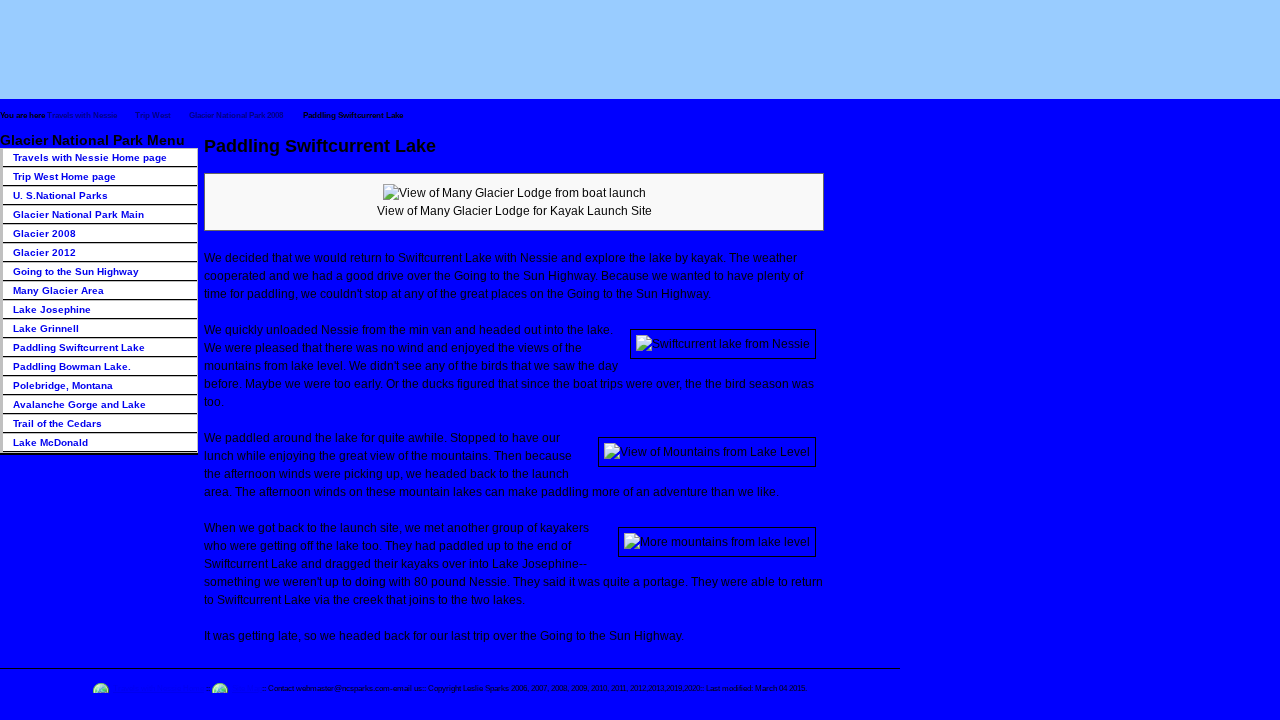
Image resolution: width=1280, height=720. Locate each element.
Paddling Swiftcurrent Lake (79, 347)
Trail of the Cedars (57, 423)
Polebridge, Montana (63, 385)
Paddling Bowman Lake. (72, 366)
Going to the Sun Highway (76, 271)
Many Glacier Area (58, 290)
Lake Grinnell (46, 328)
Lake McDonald (50, 442)
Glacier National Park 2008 (236, 115)
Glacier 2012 (44, 252)
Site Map (247, 688)
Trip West (153, 115)
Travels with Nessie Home (158, 688)
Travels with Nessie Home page (90, 157)
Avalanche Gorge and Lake (79, 404)
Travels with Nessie (82, 115)
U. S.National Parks (60, 195)
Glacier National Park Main (78, 214)
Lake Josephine (52, 309)
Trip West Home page (64, 176)
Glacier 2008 (44, 233)
